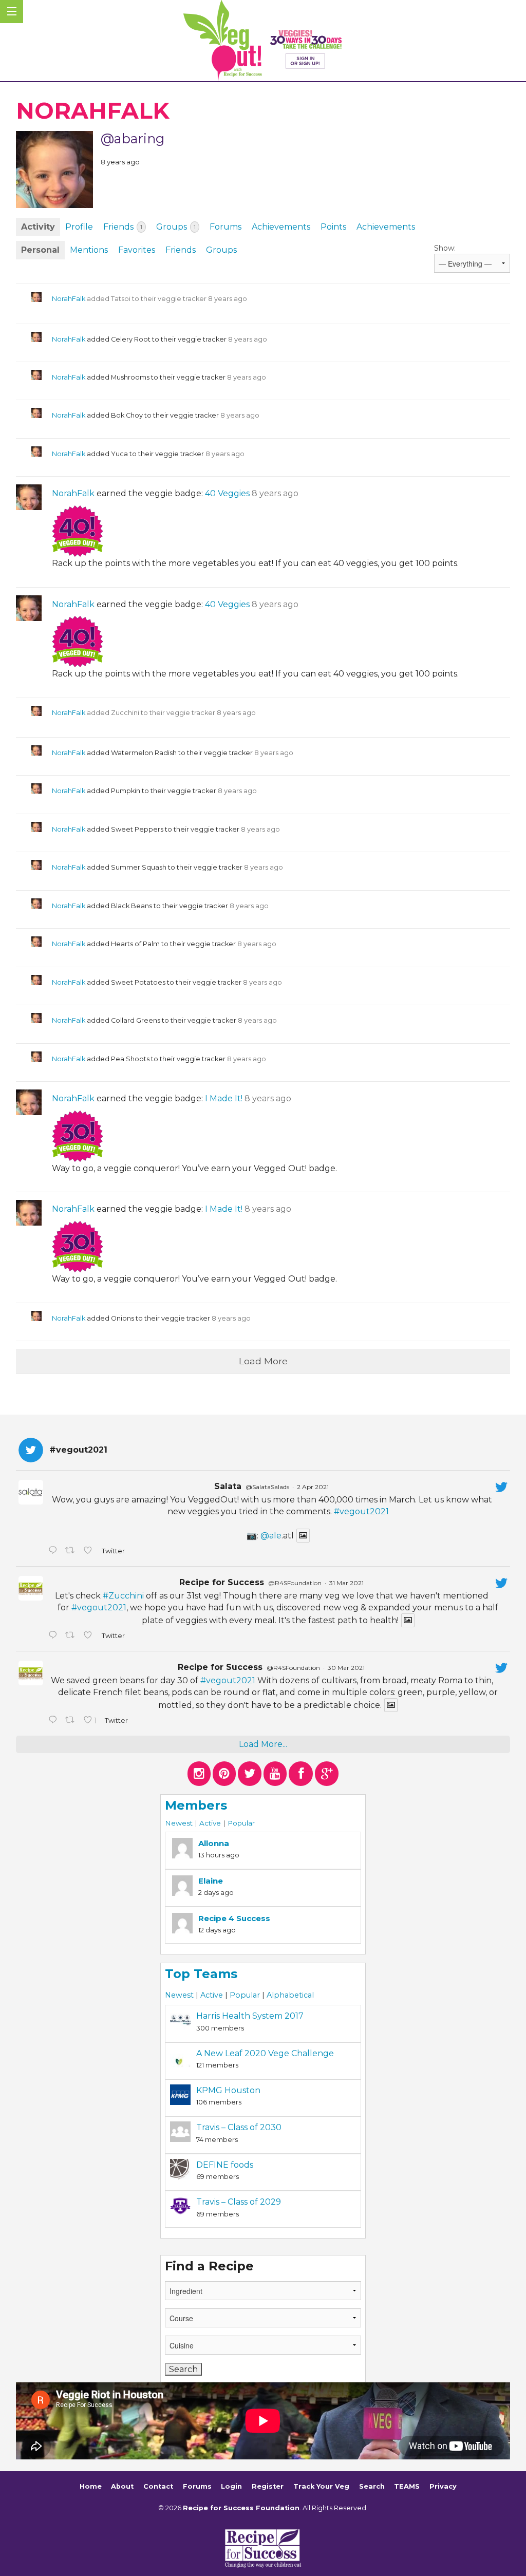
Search (372, 2486)
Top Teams (201, 1974)
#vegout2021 (361, 1511)
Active (210, 1823)
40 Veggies (227, 493)
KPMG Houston (228, 2090)
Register (268, 2486)
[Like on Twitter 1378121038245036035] (90, 1551)
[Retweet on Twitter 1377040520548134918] (72, 1721)
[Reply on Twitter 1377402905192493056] (54, 1636)
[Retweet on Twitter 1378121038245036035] (72, 1551)
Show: (445, 248)
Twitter (113, 1551)
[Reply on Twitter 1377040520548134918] (54, 1721)
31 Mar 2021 (346, 1583)
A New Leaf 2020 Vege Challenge (265, 2053)
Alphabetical (290, 1995)
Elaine (211, 1881)
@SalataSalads (267, 1487)
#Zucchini (123, 1596)
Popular (241, 1823)
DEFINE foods (225, 2165)
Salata (228, 1486)
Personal (40, 250)
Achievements (281, 227)
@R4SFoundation (295, 1583)
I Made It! (224, 1098)
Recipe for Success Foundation (241, 2508)
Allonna (214, 1843)
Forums (226, 227)
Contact (158, 2486)
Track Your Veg (321, 2486)
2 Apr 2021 (313, 1487)
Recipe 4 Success (234, 1918)
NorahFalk (69, 299)
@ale (271, 1536)
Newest (179, 1823)
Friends (123, 227)
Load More (263, 1361)
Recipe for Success (222, 1582)
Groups (176, 227)
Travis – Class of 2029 (239, 2202)
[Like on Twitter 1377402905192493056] (90, 1636)
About (122, 2486)
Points (333, 227)
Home (91, 2486)
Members (196, 1805)
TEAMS (407, 2486)
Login (231, 2486)
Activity (38, 227)
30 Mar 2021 (346, 1668)
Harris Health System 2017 (250, 2016)
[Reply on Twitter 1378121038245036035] (54, 1551)
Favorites (137, 250)
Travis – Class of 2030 (239, 2127)
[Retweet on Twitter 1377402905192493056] (72, 1636)
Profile (79, 227)
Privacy (443, 2486)
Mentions (89, 250)
